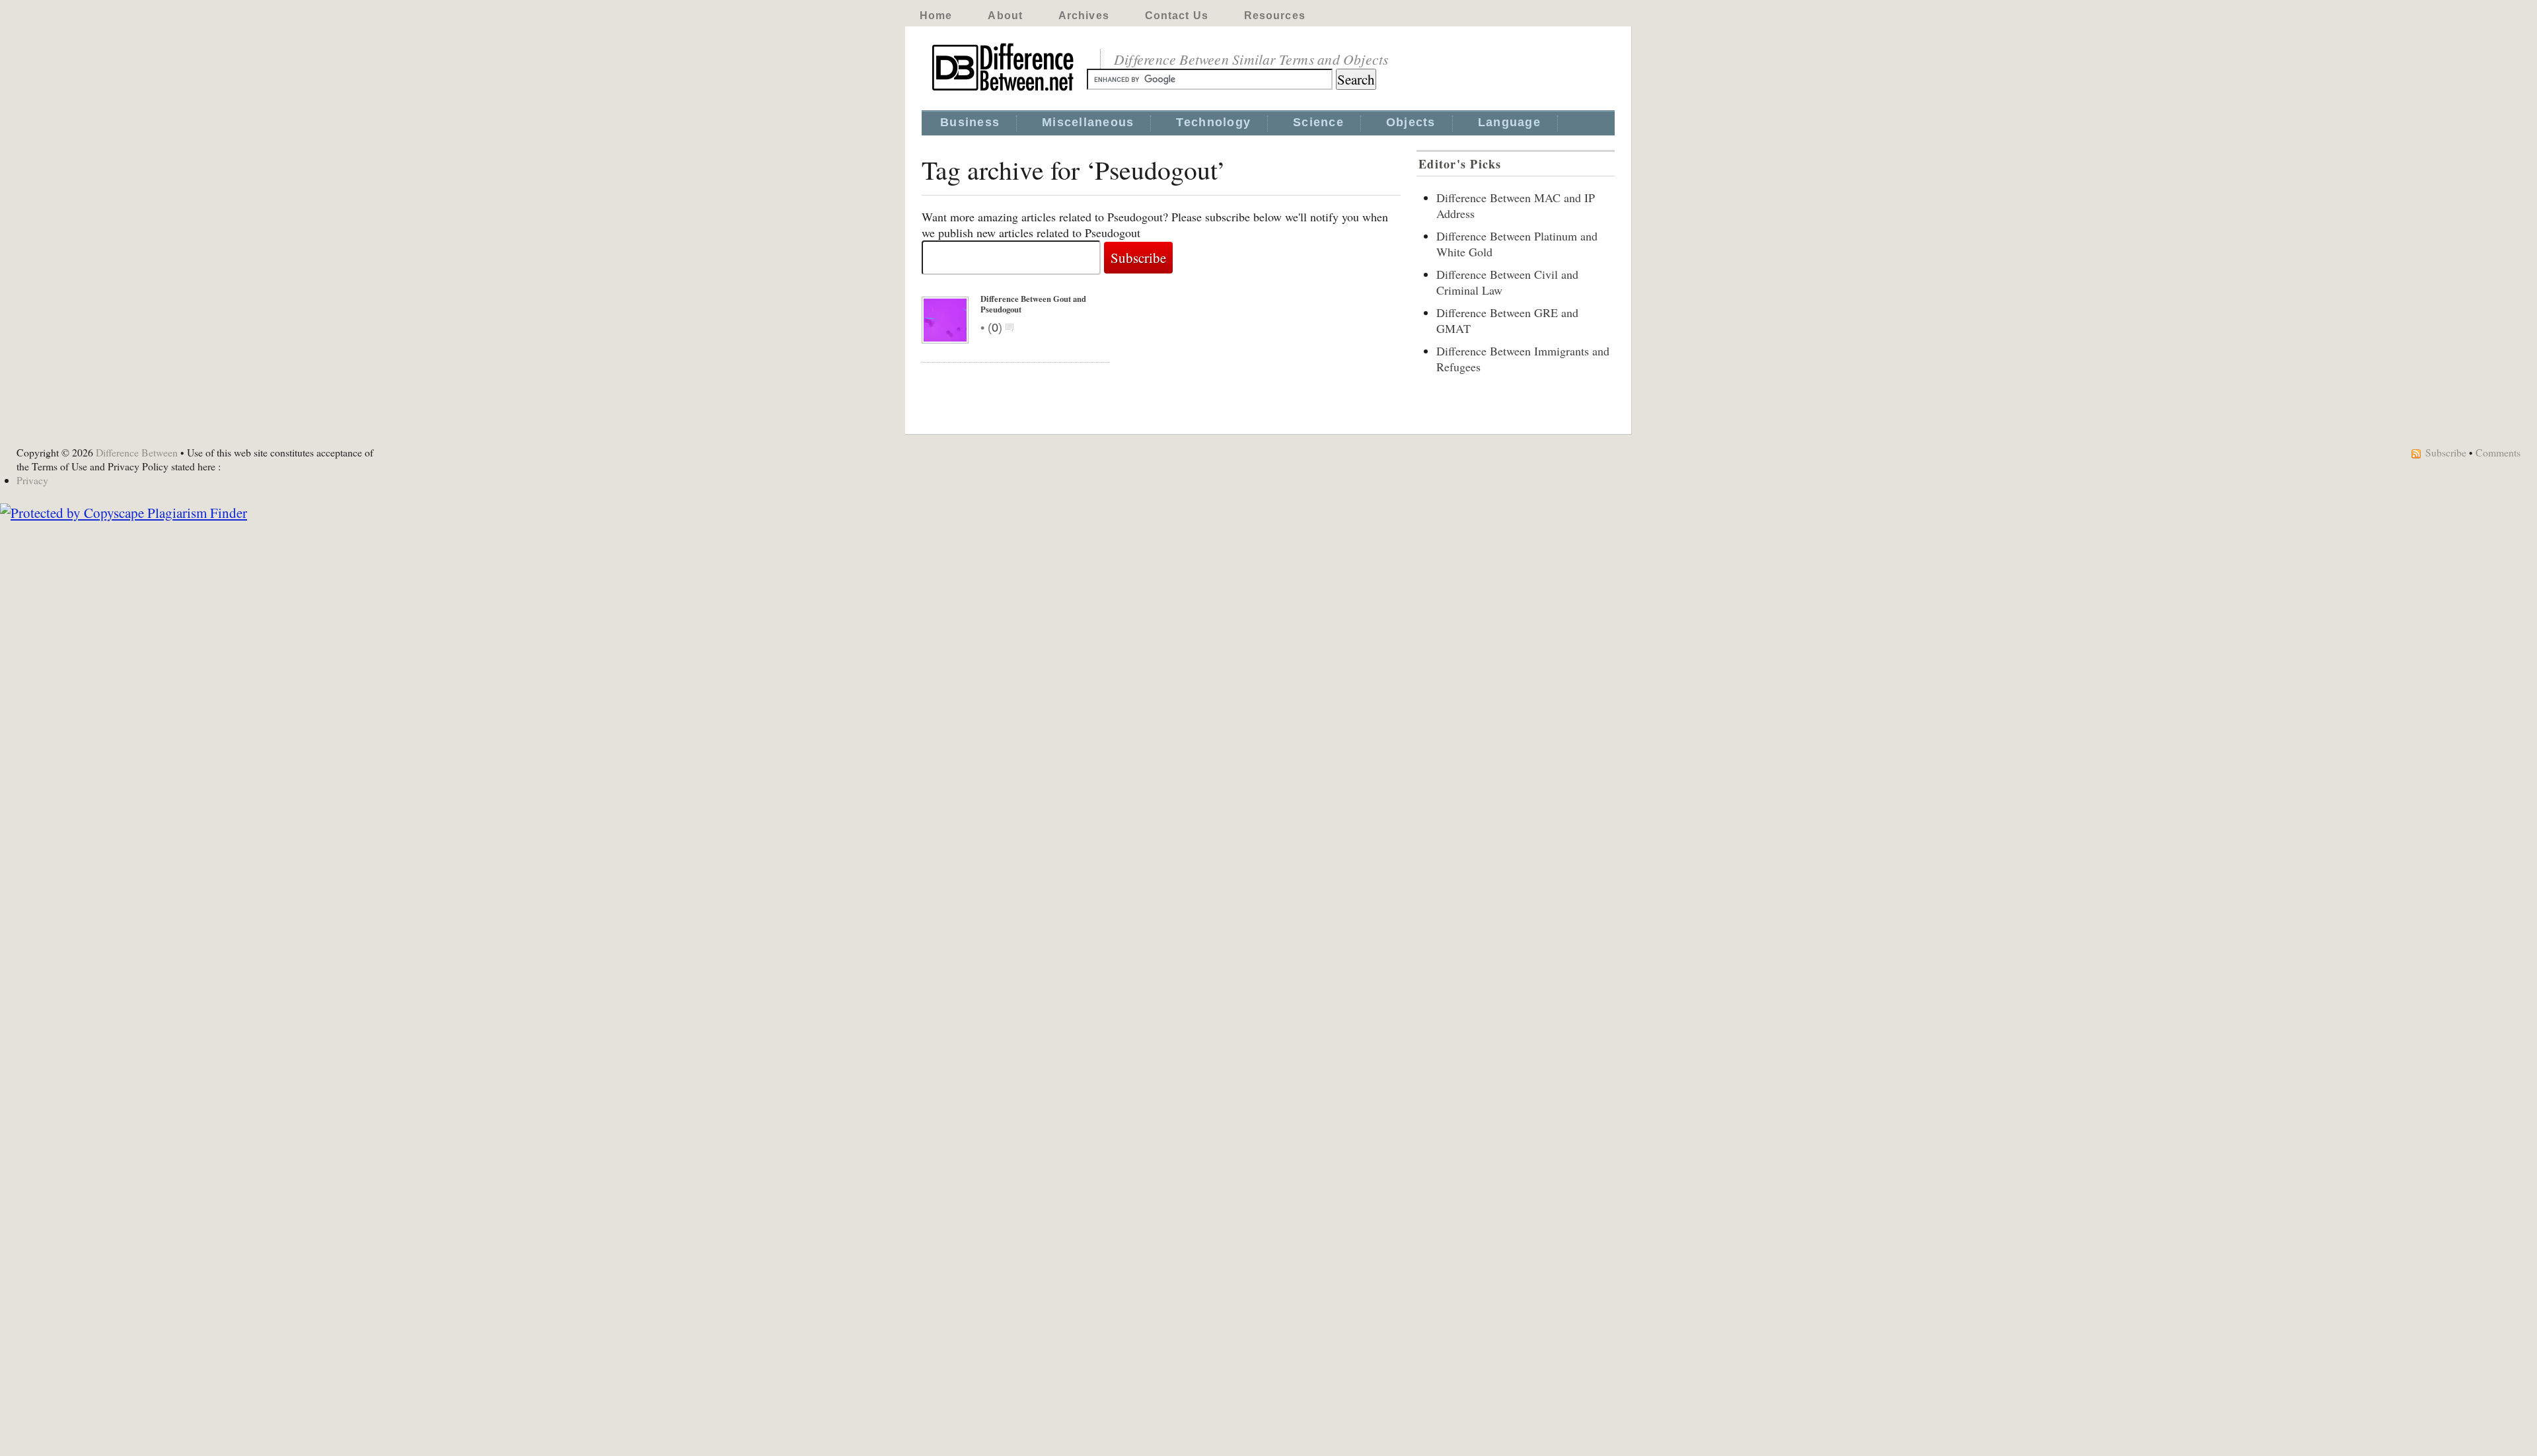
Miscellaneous (1088, 122)
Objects (1411, 122)
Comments (2498, 452)
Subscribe (2446, 452)
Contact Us (1177, 16)
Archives (1084, 16)
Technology (1213, 122)
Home (936, 16)
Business (970, 122)
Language (1509, 122)
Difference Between (137, 452)
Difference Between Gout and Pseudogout (1033, 304)
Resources (1275, 16)
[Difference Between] (1004, 91)
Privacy (32, 480)
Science (1318, 122)
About (1005, 16)
